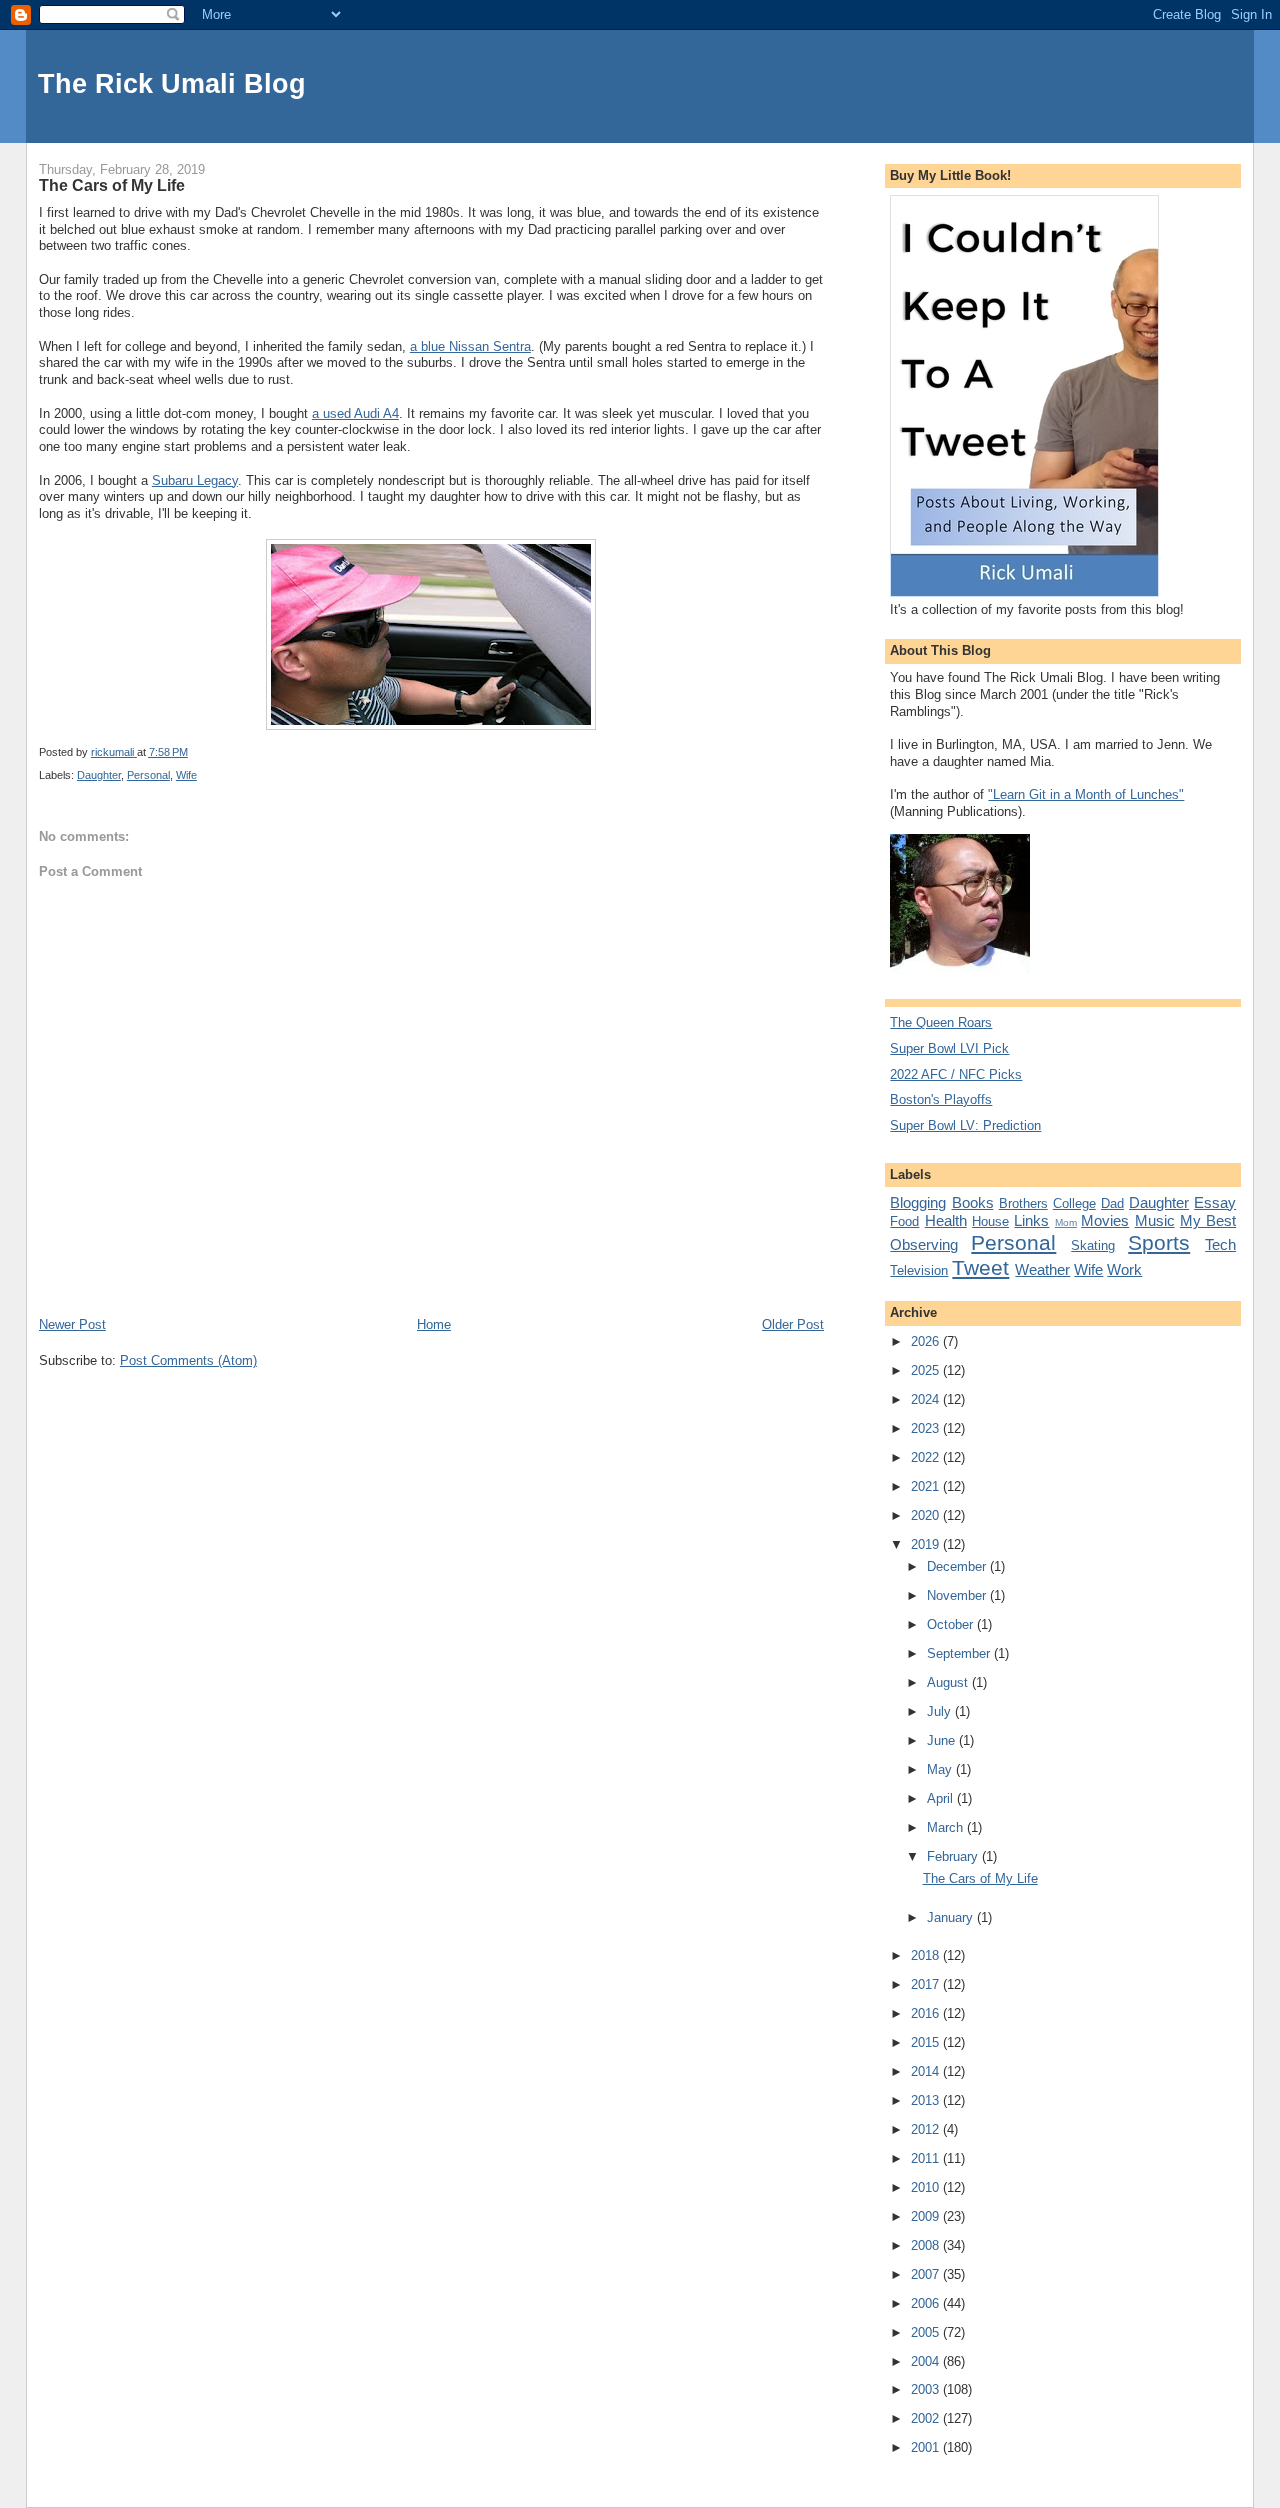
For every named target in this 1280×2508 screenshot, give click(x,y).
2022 (927, 1457)
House (990, 1221)
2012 (927, 2129)
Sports (1159, 1242)
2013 (927, 2100)
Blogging (918, 1202)
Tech (1220, 1244)
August (949, 1682)
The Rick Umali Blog (172, 84)
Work (1124, 1269)
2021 (927, 1486)
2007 (927, 2274)
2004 (927, 2361)
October (952, 1624)
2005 (927, 2332)
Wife (186, 775)
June (943, 1740)
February (954, 1856)
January (952, 1917)
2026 (927, 1341)
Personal (148, 775)
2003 (927, 2389)
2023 (927, 1428)
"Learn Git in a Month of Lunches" (1086, 794)
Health (946, 1220)
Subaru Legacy (195, 480)
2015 (927, 2042)
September (960, 1653)
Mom (1066, 1222)
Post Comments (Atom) (188, 1360)
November (958, 1595)
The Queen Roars (941, 1022)
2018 (927, 1955)
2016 (927, 2013)
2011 (927, 2158)
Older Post (793, 1324)
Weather (1042, 1269)
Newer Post (72, 1324)
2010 (927, 2187)
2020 (927, 1515)
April (942, 1798)
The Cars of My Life (980, 1878)
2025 (927, 1370)
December (958, 1566)
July (941, 1711)
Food (904, 1221)
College (1074, 1203)
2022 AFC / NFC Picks (956, 1074)
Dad (1112, 1203)
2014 (927, 2071)
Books (973, 1202)
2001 (927, 2447)
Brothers (1023, 1203)
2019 (927, 1544)
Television (919, 1270)
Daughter (99, 775)
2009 (927, 2216)
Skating (1093, 1245)
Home (434, 1324)
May (941, 1769)
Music (1155, 1220)
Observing (924, 1244)
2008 (927, 2245)
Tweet (980, 1267)
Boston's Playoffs (941, 1099)
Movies (1105, 1220)
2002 (927, 2418)
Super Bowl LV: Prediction (965, 1125)
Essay (1215, 1202)
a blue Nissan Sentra (470, 346)
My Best (1208, 1220)
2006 (927, 2303)
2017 (927, 1984)
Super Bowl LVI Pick (949, 1048)
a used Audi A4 (355, 413)
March (947, 1827)
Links (1031, 1220)
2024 (927, 1399)
